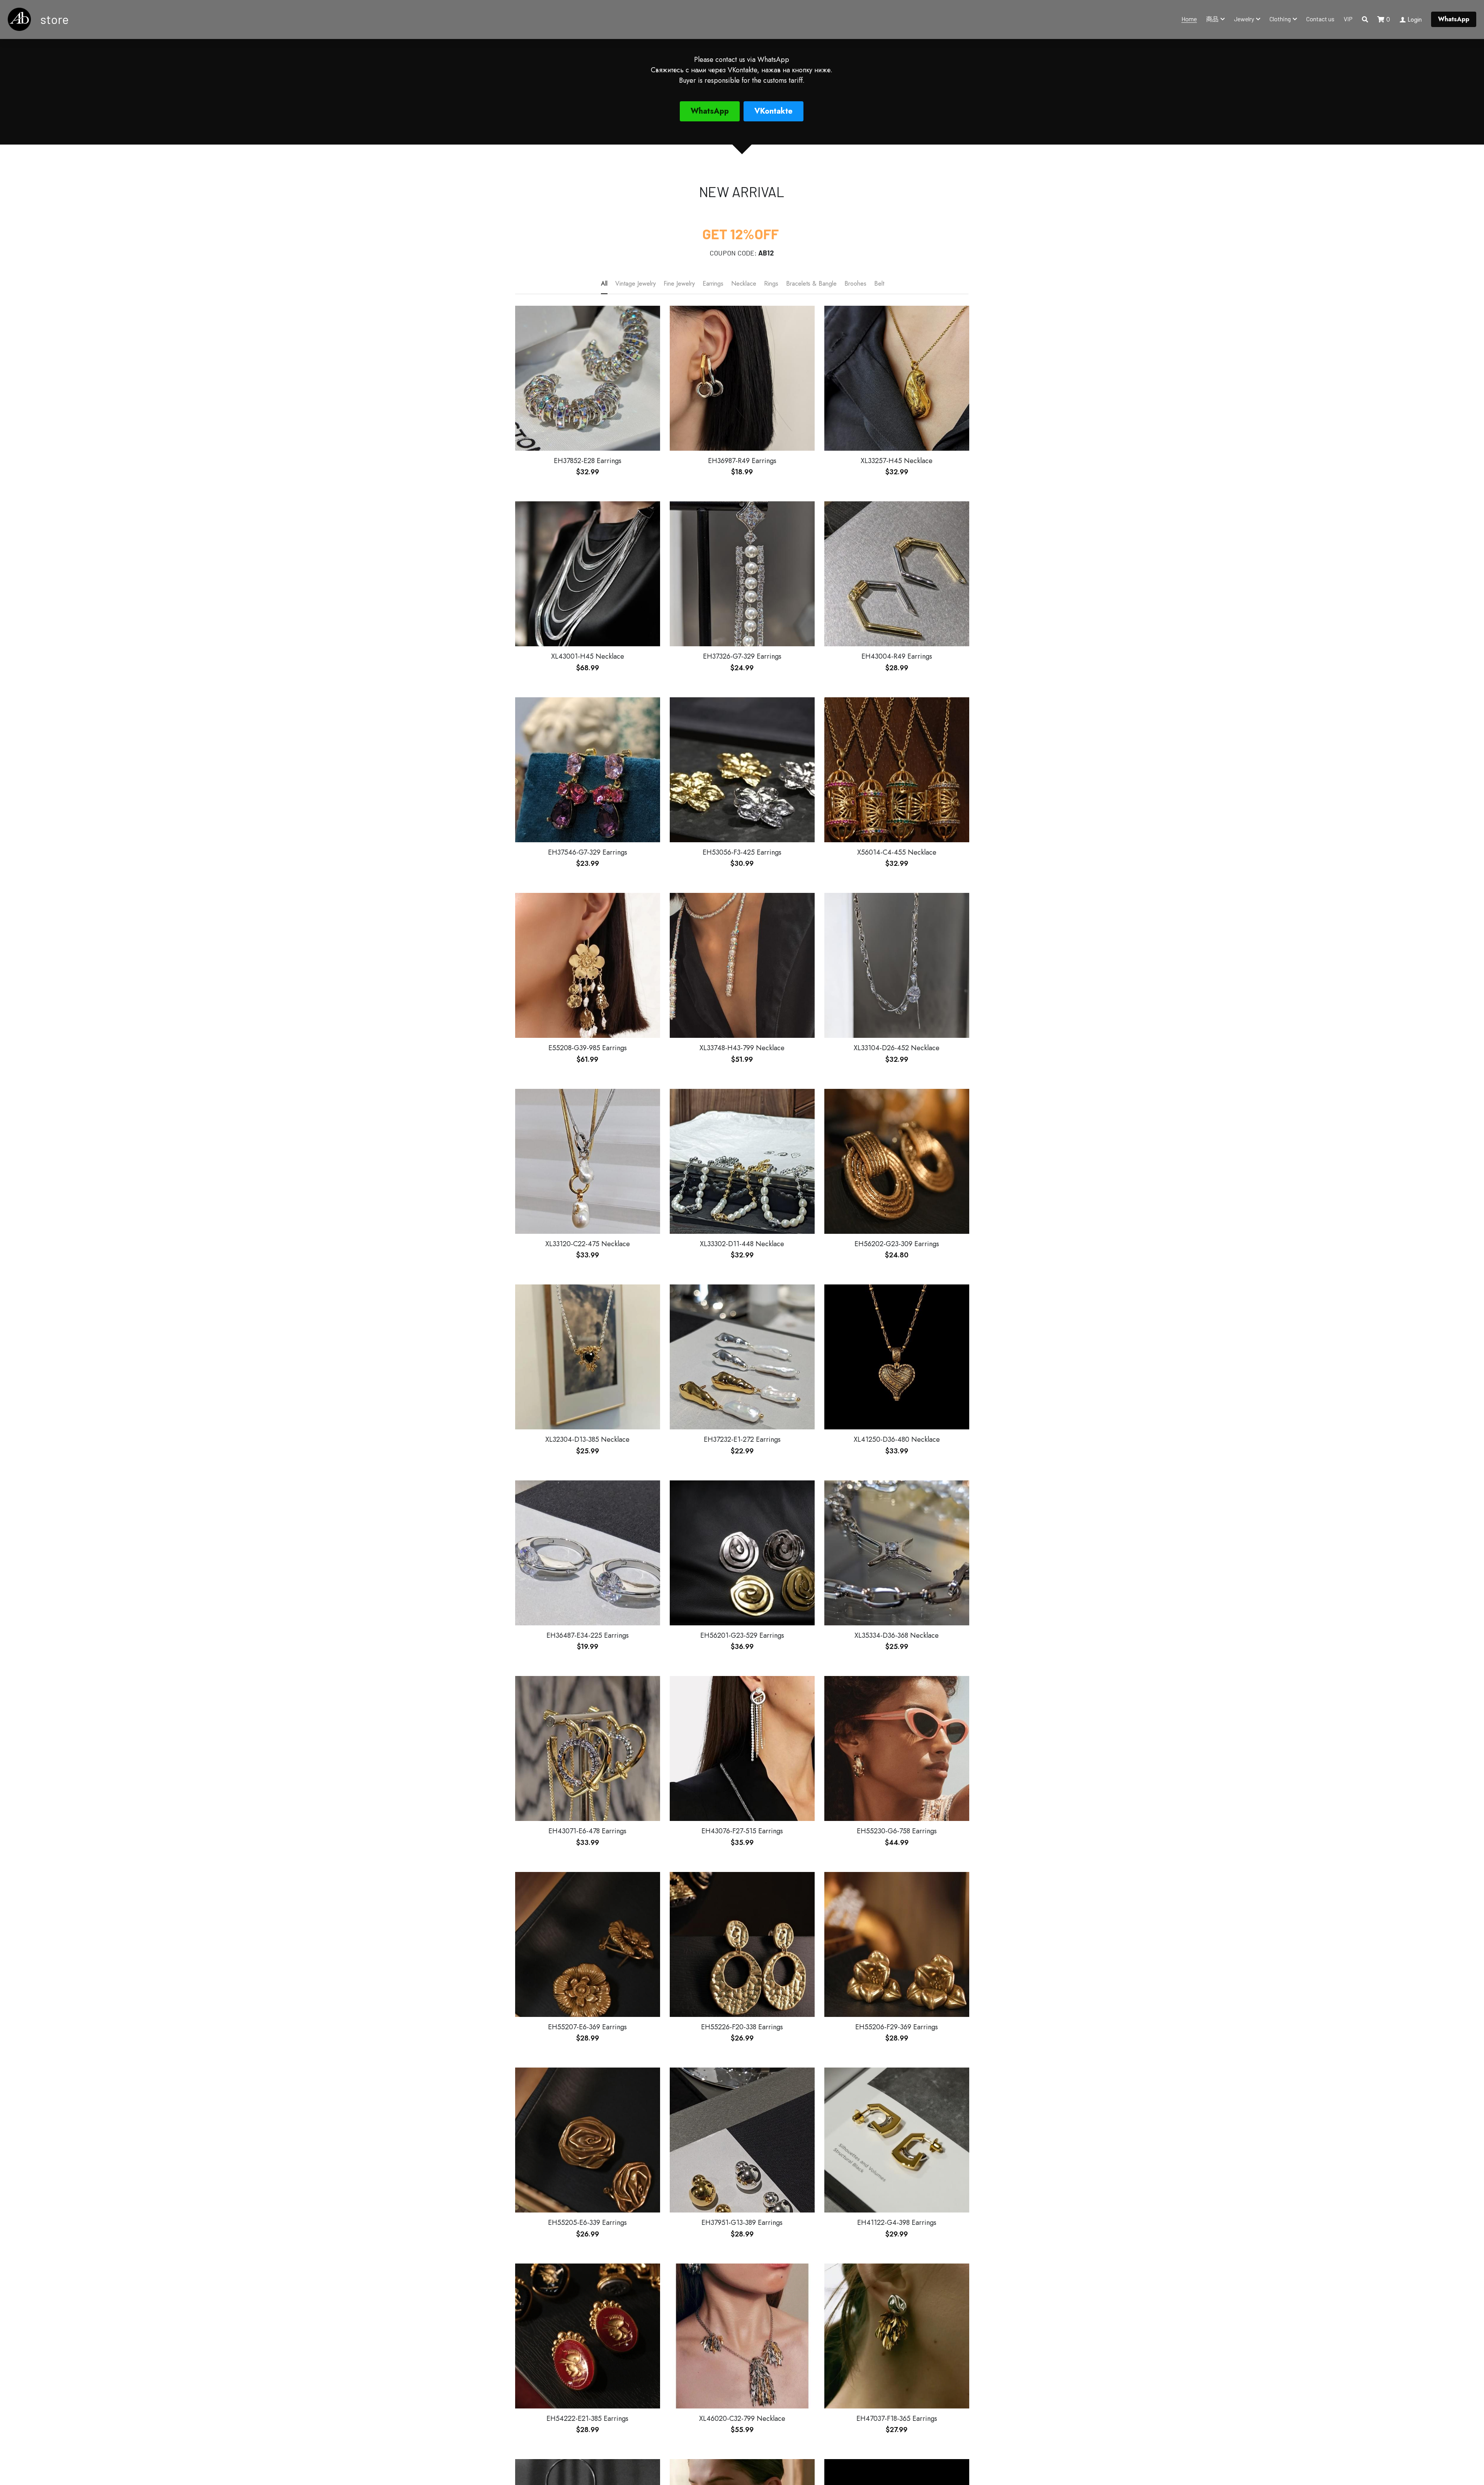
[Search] (1365, 20)
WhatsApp (1454, 19)
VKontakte (773, 111)
